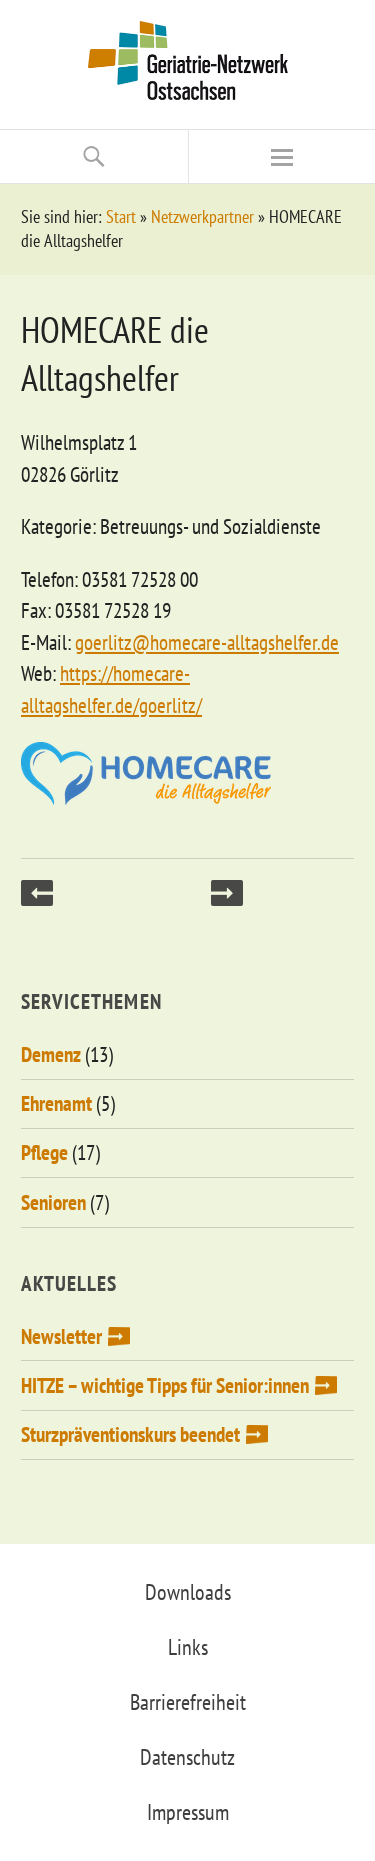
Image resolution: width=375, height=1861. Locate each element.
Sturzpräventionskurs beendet (130, 1434)
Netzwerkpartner (202, 216)
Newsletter (61, 1336)
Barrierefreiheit (188, 1702)
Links (188, 1647)
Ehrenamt (56, 1103)
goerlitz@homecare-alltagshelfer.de (207, 642)
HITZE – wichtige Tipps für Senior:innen (165, 1385)
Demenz (51, 1054)
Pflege (44, 1152)
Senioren (53, 1202)
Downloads (188, 1592)
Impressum (188, 1812)
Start (121, 216)
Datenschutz (187, 1757)
